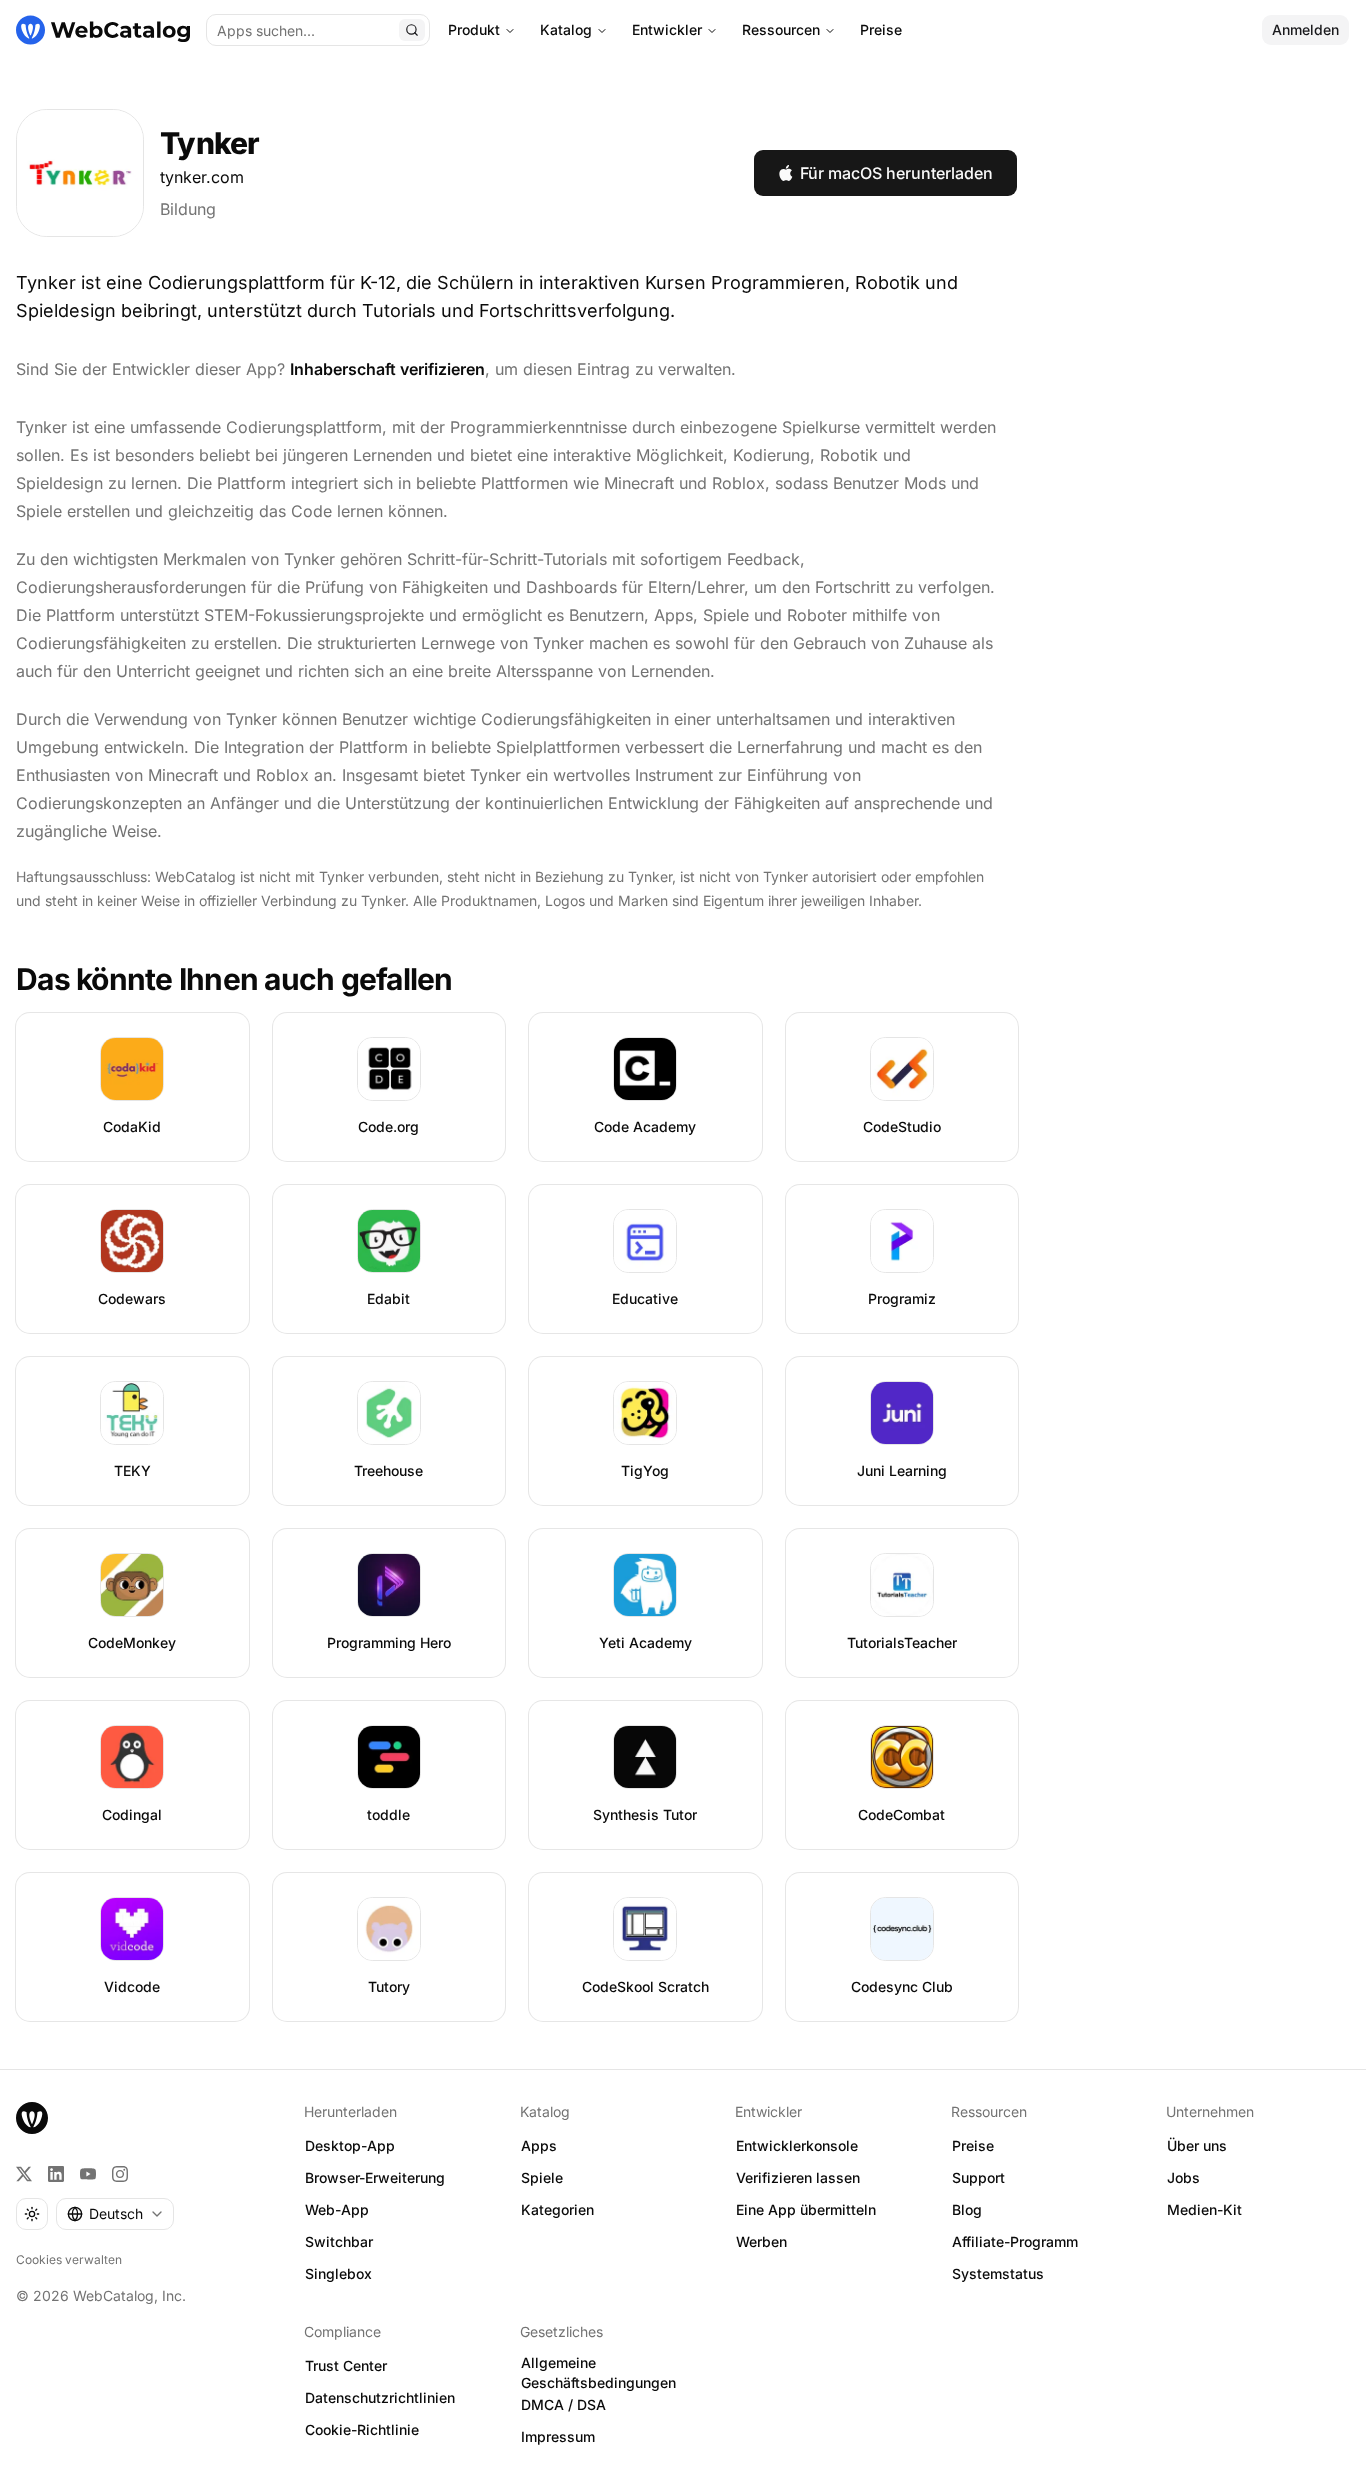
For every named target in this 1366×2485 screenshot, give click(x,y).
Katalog (566, 29)
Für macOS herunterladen (896, 173)
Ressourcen (781, 29)
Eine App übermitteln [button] (806, 2209)
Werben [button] (761, 2241)
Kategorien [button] (557, 2209)
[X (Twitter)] (24, 2174)
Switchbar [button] (339, 2241)
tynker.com (202, 177)
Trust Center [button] (346, 2365)
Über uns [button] (1197, 2145)
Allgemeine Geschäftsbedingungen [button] (598, 2373)
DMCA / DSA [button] (563, 2404)
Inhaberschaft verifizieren (387, 369)
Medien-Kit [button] (1204, 2209)
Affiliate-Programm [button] (1015, 2241)
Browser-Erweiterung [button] (375, 2177)
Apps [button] (539, 2145)
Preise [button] (973, 2145)
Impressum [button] (558, 2436)
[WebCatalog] (32, 2118)
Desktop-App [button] (350, 2145)
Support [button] (978, 2177)
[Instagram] (120, 2174)
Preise (881, 29)
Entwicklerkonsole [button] (797, 2145)
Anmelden (1305, 29)
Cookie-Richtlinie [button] (362, 2429)
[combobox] (115, 2214)
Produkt (474, 29)
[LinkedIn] (56, 2174)
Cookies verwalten (69, 2259)
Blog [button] (967, 2209)
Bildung (188, 209)
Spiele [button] (542, 2177)
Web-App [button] (337, 2209)
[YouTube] (88, 2174)
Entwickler (667, 29)
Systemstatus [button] (998, 2273)
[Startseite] (103, 30)
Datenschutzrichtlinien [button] (380, 2397)
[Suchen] (412, 30)
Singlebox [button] (338, 2273)
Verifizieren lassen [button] (798, 2177)
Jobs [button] (1183, 2177)
